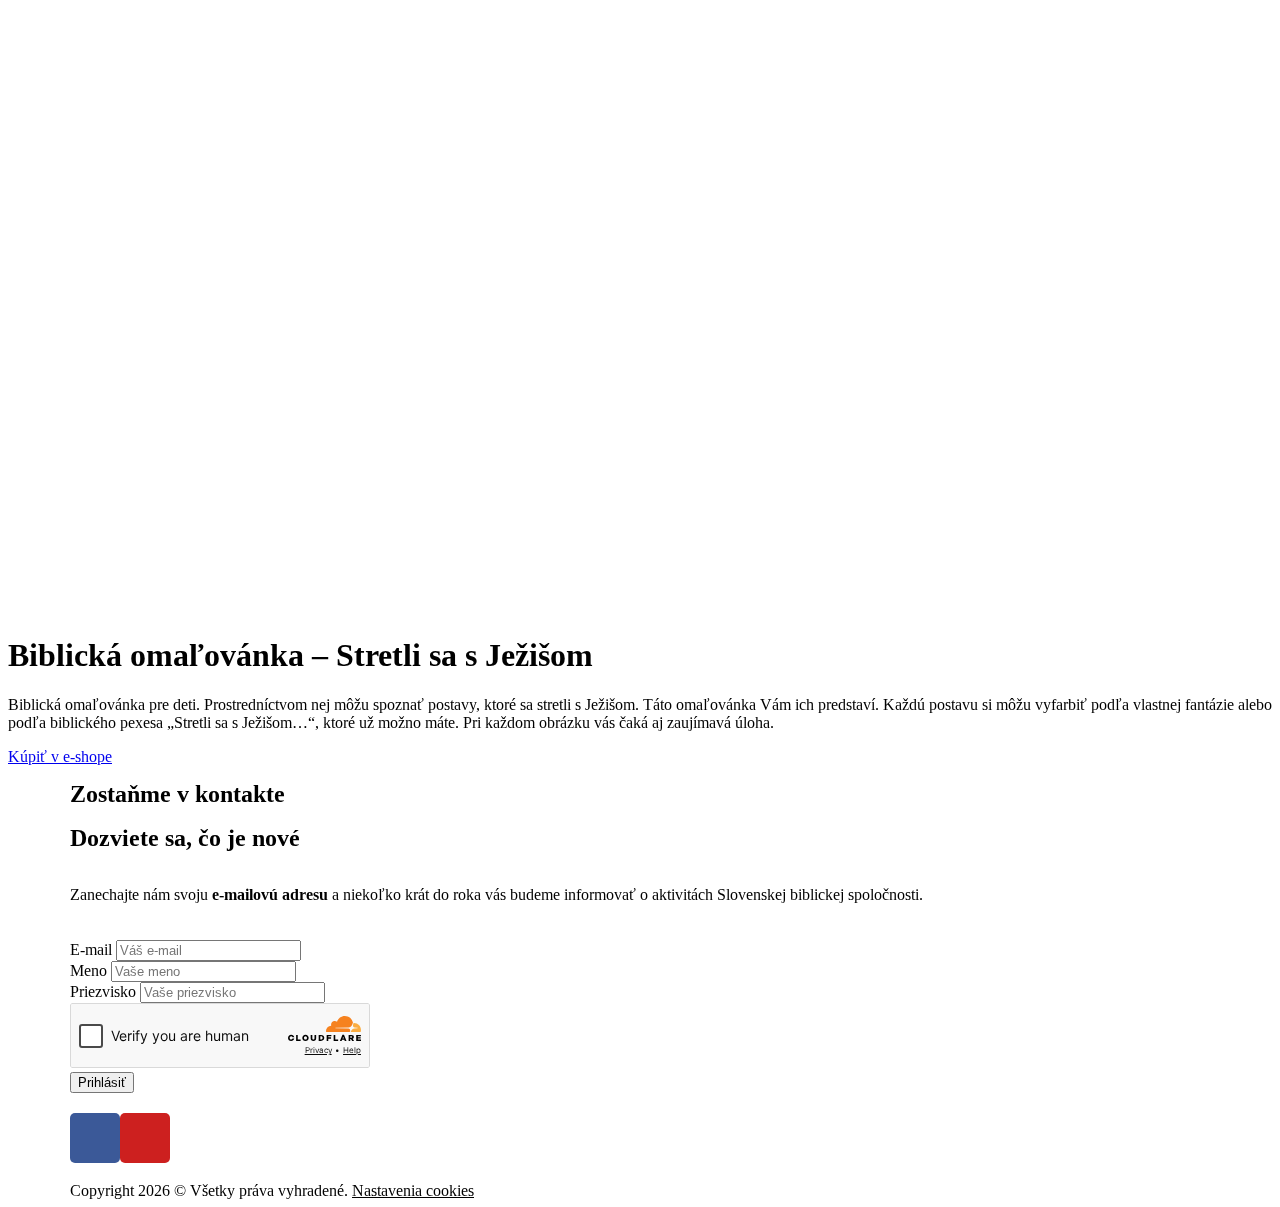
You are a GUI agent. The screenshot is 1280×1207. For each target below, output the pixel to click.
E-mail (93, 949)
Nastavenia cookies (413, 1190)
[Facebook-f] (95, 1138)
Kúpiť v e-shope (60, 756)
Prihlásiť (102, 1082)
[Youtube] (145, 1138)
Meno (90, 970)
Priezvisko (105, 991)
